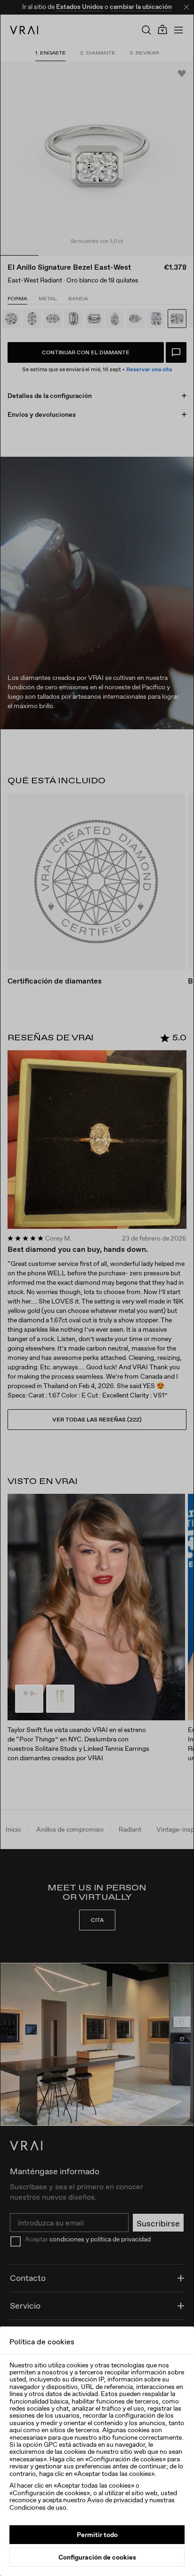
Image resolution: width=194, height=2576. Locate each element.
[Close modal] (97, 1288)
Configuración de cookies (97, 2557)
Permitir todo (97, 2535)
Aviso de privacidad (115, 2500)
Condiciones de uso (38, 2507)
